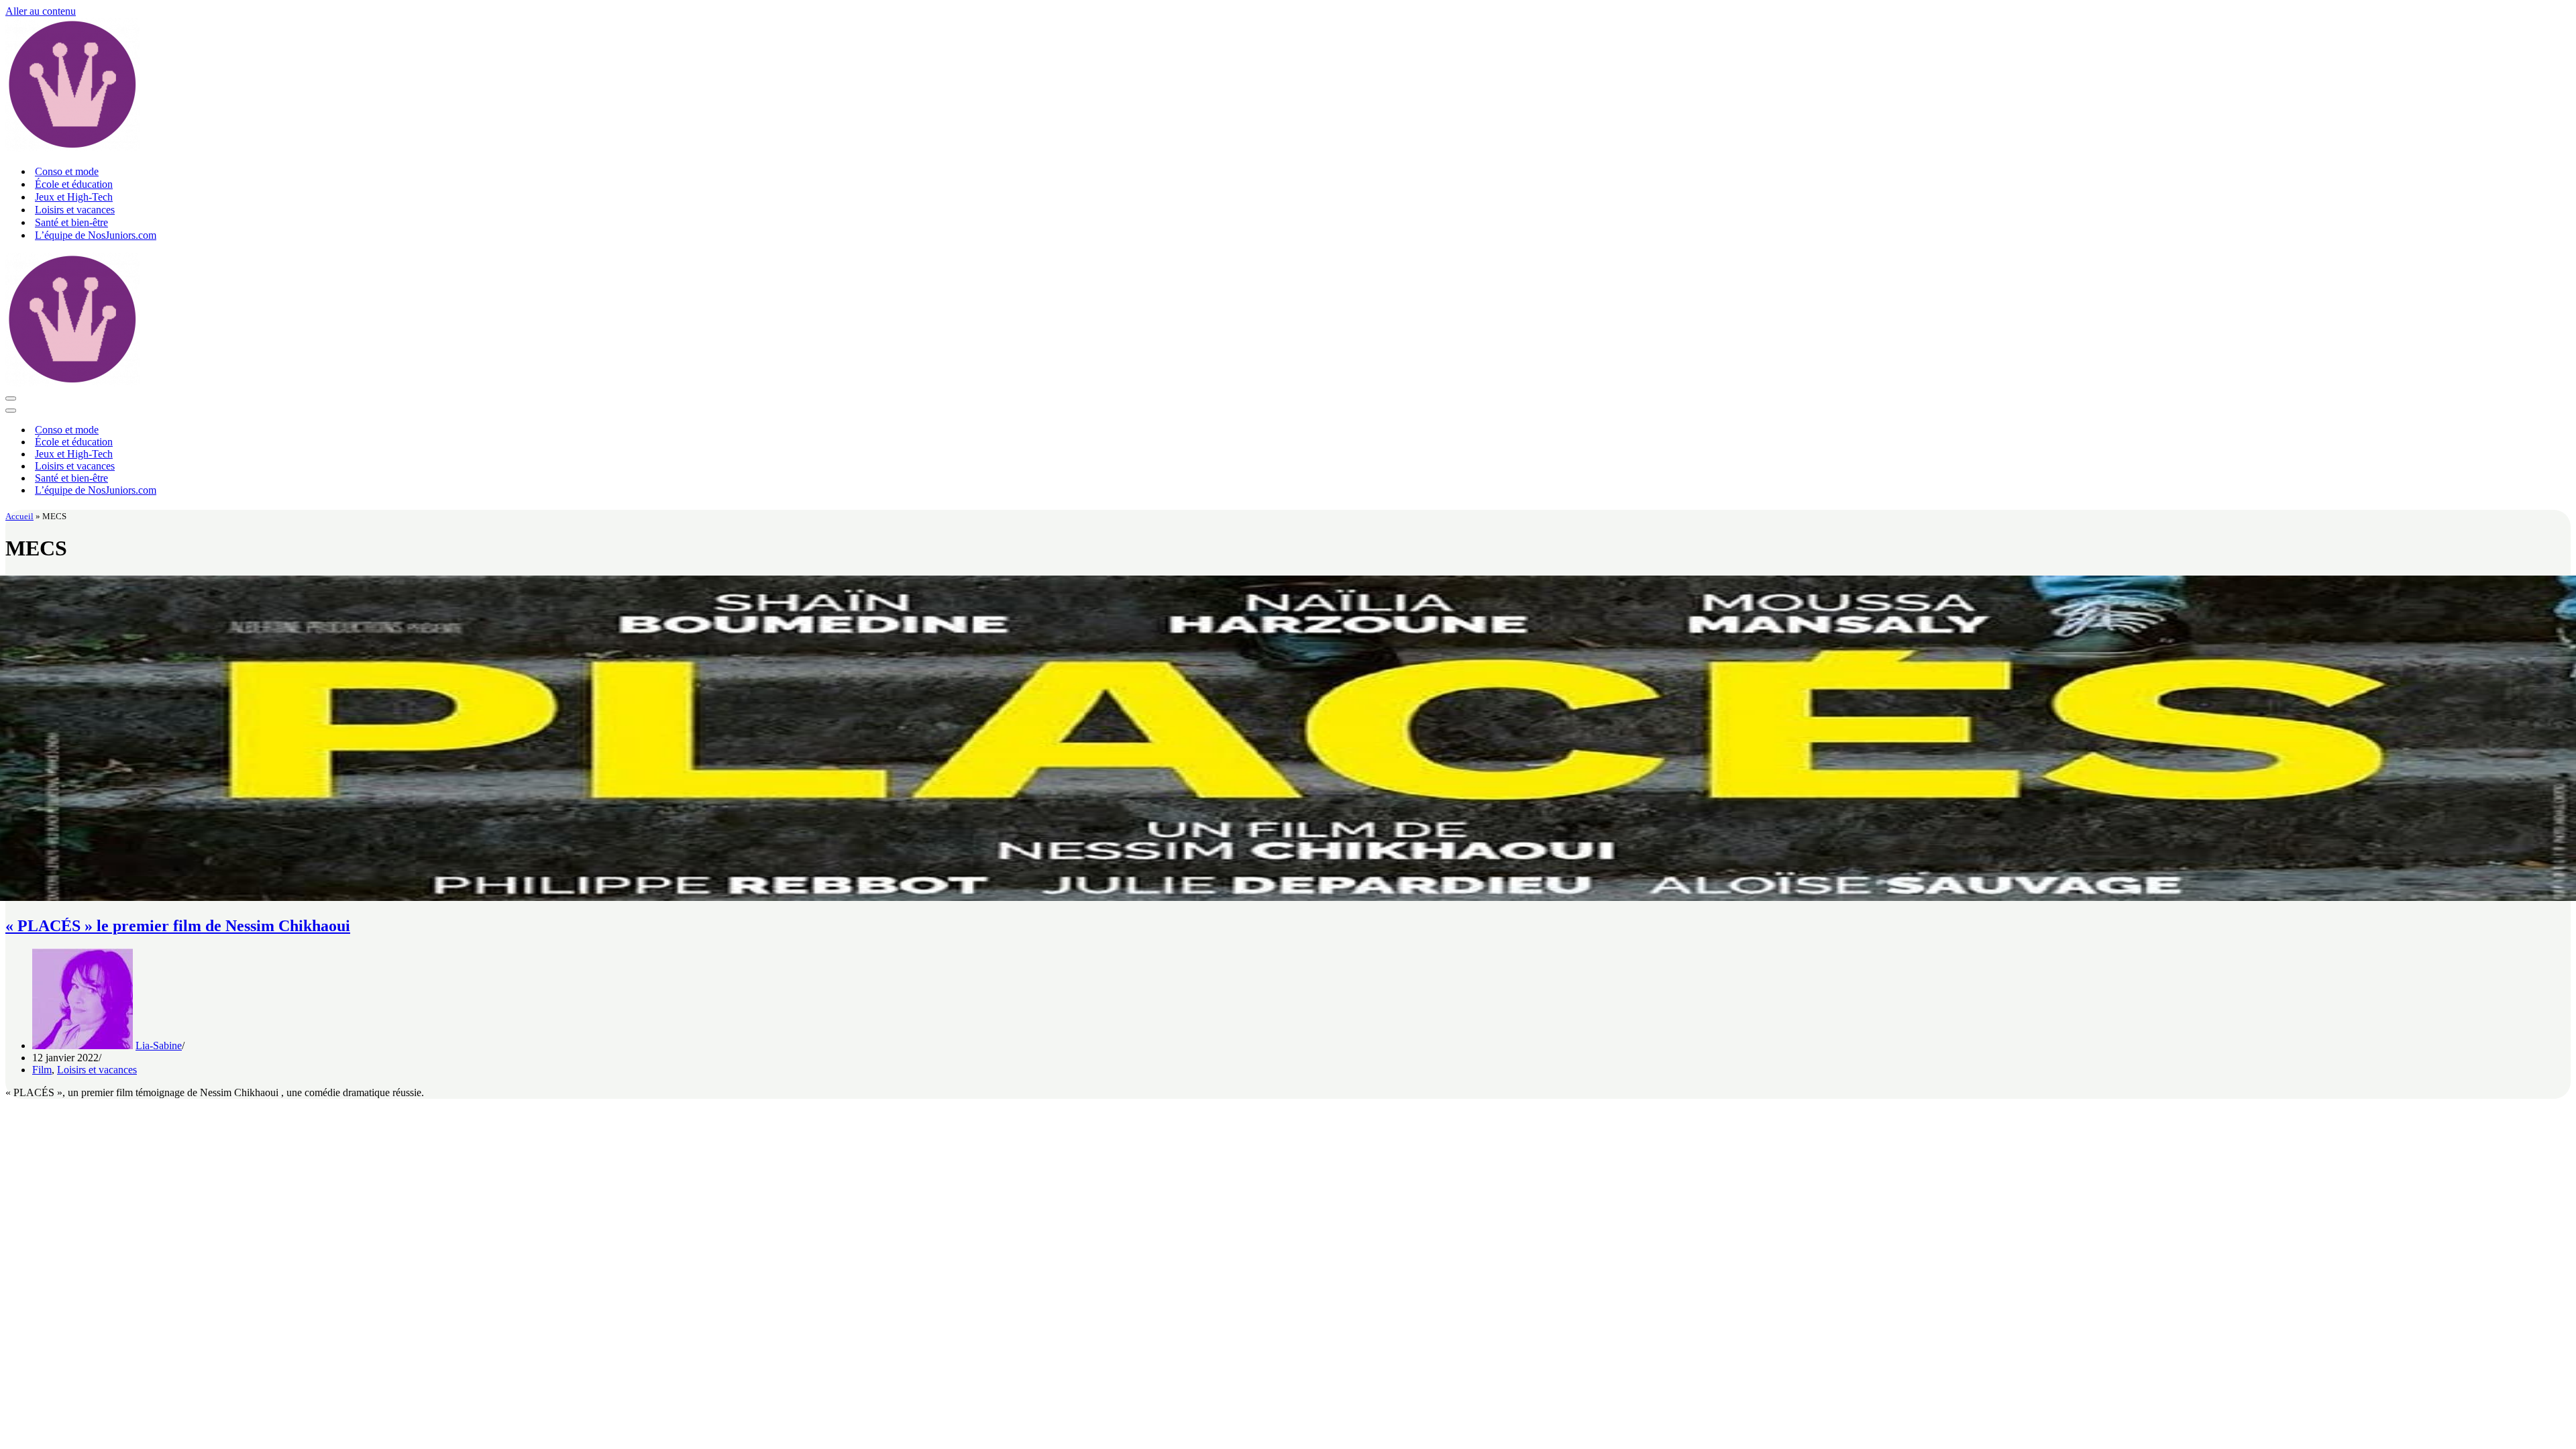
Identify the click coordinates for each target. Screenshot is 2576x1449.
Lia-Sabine (159, 1045)
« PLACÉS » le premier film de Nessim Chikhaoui (178, 926)
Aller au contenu (41, 11)
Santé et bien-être (71, 222)
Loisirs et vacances (75, 210)
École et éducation (74, 184)
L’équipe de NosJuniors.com (96, 235)
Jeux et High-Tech (74, 197)
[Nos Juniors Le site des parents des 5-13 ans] (72, 148)
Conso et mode (67, 171)
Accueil (19, 516)
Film (42, 1070)
